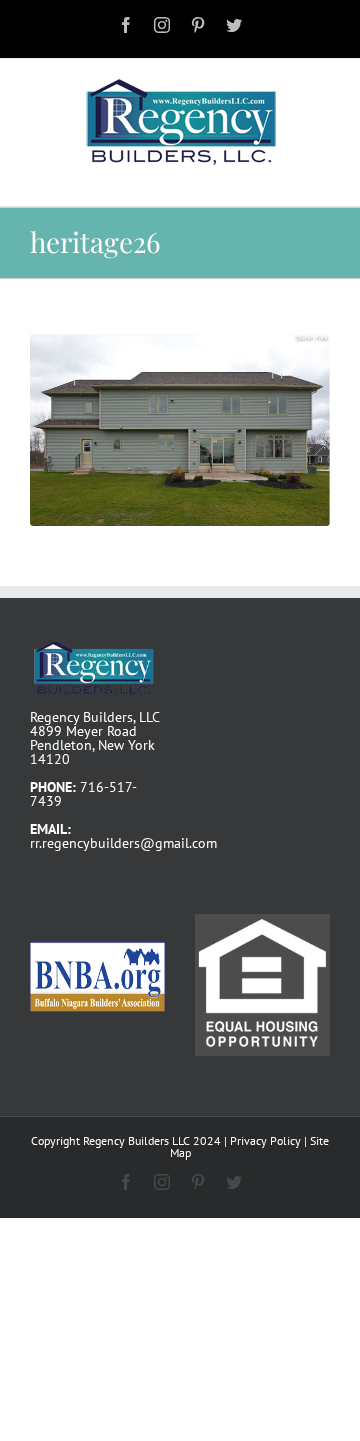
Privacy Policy (265, 1140)
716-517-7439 (83, 794)
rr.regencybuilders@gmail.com (123, 843)
